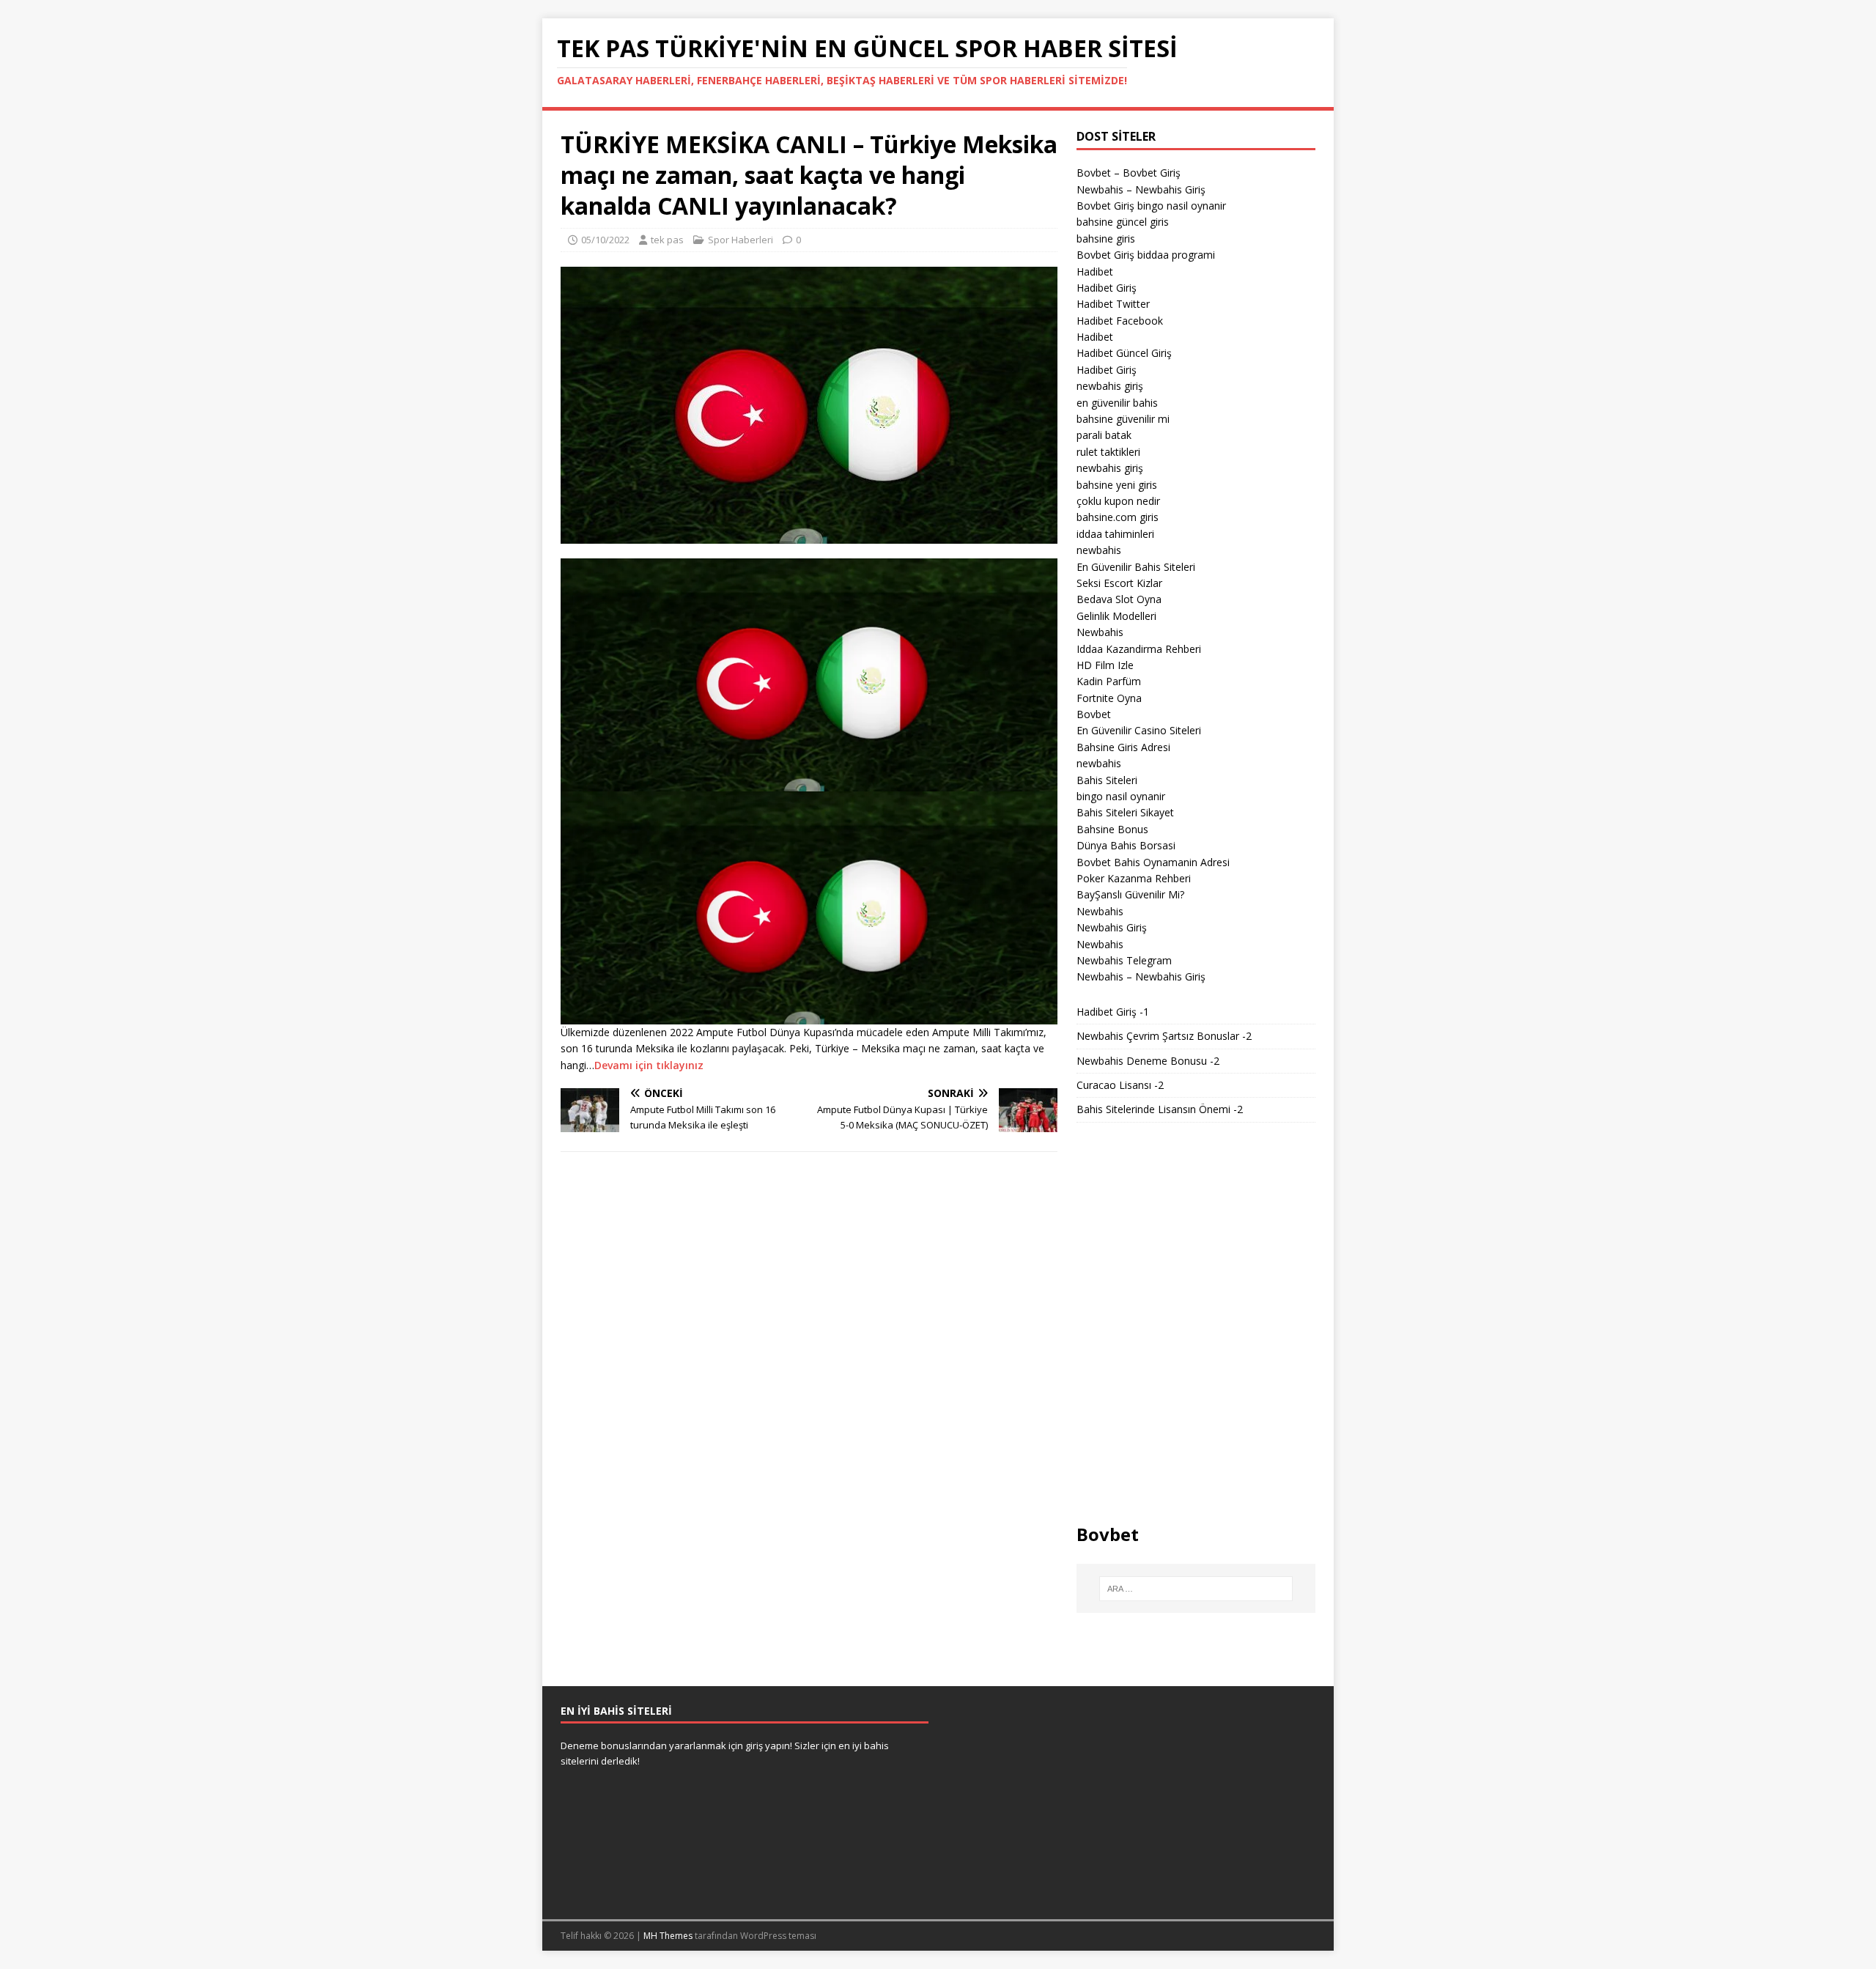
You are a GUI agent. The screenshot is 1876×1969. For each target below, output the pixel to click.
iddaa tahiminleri (1115, 534)
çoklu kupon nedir (1118, 501)
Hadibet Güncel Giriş (1124, 353)
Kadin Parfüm (1109, 681)
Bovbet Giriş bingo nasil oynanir (1151, 206)
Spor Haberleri (741, 240)
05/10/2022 (605, 240)
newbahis (1099, 550)
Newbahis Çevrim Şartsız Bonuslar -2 (1164, 1036)
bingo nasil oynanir (1121, 796)
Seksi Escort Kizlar (1119, 583)
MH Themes (668, 1936)
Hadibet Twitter (1113, 304)
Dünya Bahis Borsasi (1126, 845)
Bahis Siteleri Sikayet (1125, 812)
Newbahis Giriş (1112, 927)
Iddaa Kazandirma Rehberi (1139, 649)
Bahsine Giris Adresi (1123, 747)
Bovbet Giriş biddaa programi (1146, 255)
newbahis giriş (1110, 386)
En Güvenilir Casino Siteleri (1139, 730)
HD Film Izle (1105, 665)
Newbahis (1100, 632)
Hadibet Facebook (1120, 321)
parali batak (1104, 435)
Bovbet (1094, 714)
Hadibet (1095, 271)
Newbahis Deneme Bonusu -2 (1148, 1061)
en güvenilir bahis (1117, 403)
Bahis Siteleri (1107, 780)
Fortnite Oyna (1109, 698)
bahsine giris (1106, 239)
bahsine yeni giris (1117, 485)
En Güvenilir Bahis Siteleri (1136, 567)
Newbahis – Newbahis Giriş (1141, 189)
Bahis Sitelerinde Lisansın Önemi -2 (1160, 1109)
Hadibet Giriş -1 (1113, 1012)
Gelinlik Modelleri (1116, 616)
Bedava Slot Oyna (1119, 599)
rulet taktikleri (1108, 452)
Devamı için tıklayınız (649, 1065)
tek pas (667, 240)
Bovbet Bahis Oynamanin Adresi (1153, 862)
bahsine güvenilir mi (1123, 419)
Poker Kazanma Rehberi (1134, 878)
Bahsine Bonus (1112, 829)
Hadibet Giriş (1107, 288)
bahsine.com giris (1118, 517)
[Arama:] (1196, 1589)
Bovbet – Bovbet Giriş (1129, 173)
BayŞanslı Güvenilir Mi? (1130, 894)
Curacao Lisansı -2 (1120, 1085)
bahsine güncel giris (1123, 222)
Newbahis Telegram (1124, 960)
